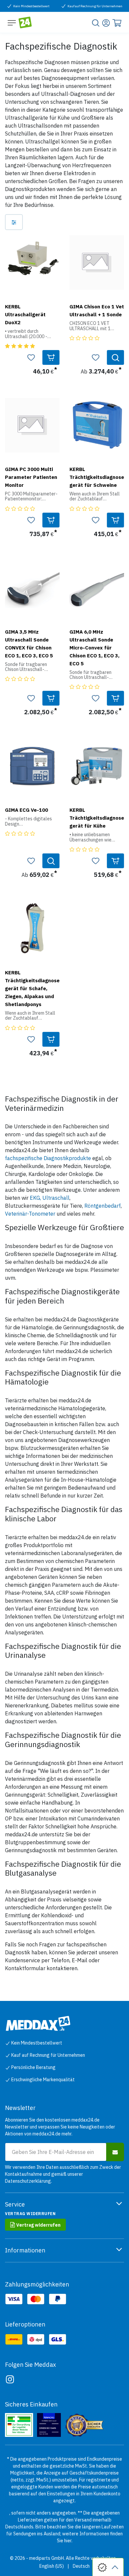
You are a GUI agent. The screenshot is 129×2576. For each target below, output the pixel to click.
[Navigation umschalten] (12, 22)
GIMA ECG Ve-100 (26, 810)
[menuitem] (52, 2566)
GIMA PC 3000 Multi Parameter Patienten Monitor (31, 477)
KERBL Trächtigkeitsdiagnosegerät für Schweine (97, 477)
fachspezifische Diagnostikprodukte (48, 1158)
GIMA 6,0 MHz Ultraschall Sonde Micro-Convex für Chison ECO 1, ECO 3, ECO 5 (94, 647)
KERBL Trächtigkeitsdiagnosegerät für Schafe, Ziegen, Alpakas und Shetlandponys (32, 988)
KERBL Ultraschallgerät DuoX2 (25, 314)
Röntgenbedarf (103, 1206)
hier (68, 2541)
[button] (51, 357)
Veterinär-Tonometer (30, 1214)
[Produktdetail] (115, 357)
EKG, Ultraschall (50, 1198)
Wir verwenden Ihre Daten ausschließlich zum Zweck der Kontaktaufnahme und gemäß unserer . (63, 2174)
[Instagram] (10, 2379)
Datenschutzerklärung (28, 2181)
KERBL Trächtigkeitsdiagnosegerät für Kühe (97, 818)
